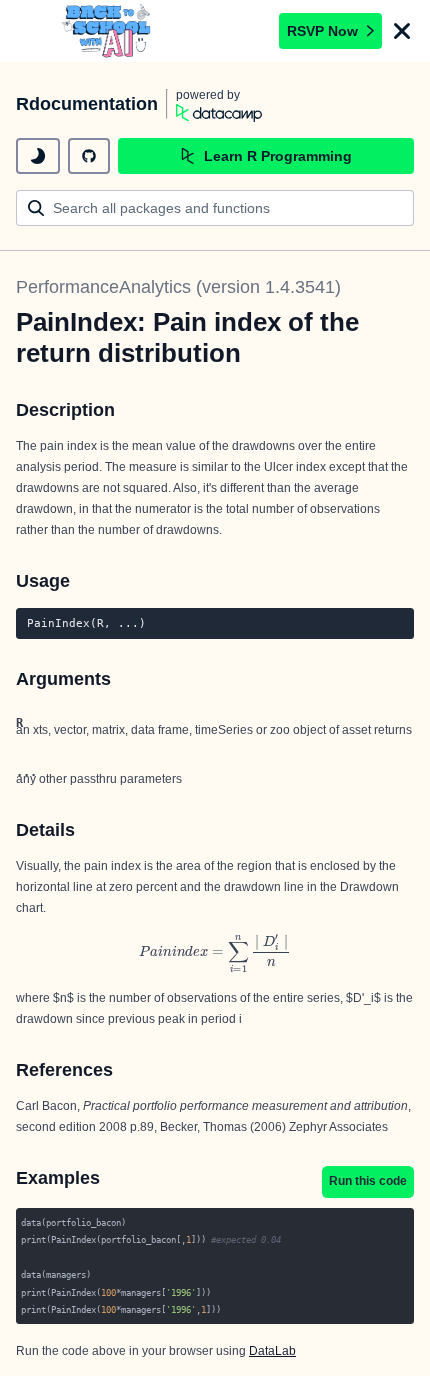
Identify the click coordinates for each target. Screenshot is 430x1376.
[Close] (402, 31)
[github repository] (89, 156)
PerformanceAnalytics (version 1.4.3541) (178, 287)
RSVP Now (322, 31)
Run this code (368, 1181)
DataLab (272, 1351)
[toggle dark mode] (38, 156)
